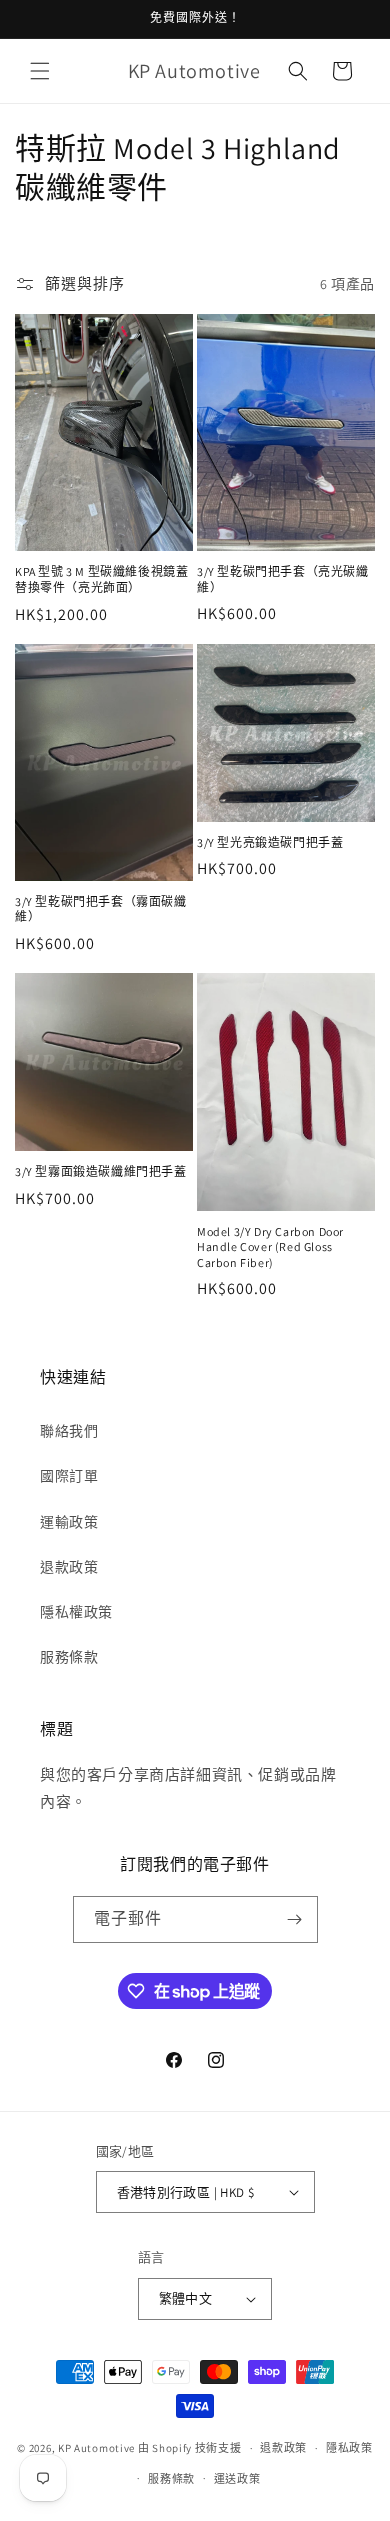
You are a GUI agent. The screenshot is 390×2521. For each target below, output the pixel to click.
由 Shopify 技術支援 (190, 2448)
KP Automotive (96, 2448)
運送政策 (237, 2479)
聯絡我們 (69, 1431)
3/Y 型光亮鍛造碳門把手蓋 (270, 842)
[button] (40, 71)
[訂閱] (295, 1919)
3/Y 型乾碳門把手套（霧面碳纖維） (101, 909)
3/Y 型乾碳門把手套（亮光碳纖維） (283, 579)
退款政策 (69, 1567)
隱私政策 (349, 2448)
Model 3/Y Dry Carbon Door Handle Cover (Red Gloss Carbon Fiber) (270, 1247)
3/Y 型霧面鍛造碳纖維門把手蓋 (101, 1171)
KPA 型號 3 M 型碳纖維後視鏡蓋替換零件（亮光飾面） (101, 579)
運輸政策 (69, 1522)
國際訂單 (69, 1476)
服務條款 (69, 1657)
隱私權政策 (76, 1612)
